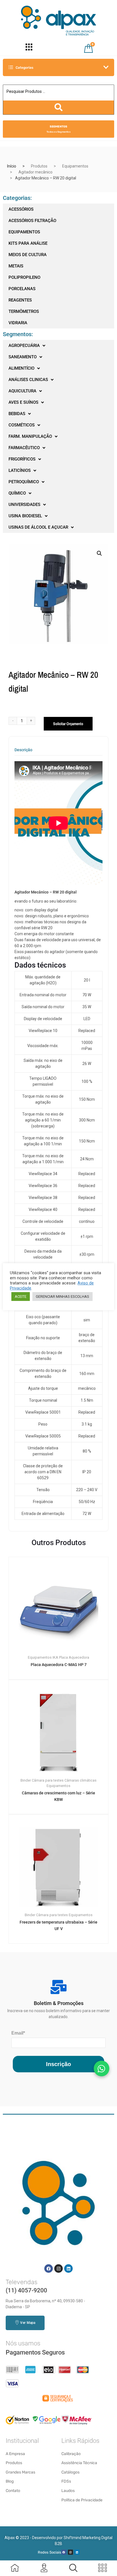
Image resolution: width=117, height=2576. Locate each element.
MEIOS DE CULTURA (28, 255)
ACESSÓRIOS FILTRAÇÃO (32, 221)
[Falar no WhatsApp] (102, 2068)
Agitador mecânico (35, 172)
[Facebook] (49, 2269)
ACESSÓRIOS (21, 209)
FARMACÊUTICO (24, 448)
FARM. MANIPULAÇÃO (30, 436)
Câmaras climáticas (81, 1780)
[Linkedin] (68, 2269)
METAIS (16, 266)
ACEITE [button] (21, 1297)
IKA (55, 1657)
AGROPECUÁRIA (24, 346)
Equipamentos (75, 166)
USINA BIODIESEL (25, 516)
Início (12, 166)
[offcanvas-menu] (73, 2568)
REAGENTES (20, 300)
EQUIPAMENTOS (24, 232)
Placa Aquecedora (74, 1657)
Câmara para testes (48, 1780)
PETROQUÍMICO (24, 482)
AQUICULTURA (22, 391)
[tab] (23, 752)
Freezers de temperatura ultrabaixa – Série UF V (58, 1925)
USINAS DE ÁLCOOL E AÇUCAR (38, 527)
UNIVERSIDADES (24, 505)
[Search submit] (58, 107)
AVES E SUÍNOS (23, 402)
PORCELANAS (22, 289)
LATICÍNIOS (20, 470)
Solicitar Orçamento (68, 724)
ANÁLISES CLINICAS (28, 380)
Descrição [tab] (23, 750)
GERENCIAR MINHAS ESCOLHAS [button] (62, 1297)
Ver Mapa (28, 2323)
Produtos (39, 166)
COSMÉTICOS (22, 425)
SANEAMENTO (23, 357)
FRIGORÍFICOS (22, 459)
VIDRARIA (18, 323)
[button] (99, 553)
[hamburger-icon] (29, 48)
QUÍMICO (17, 493)
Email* (18, 2033)
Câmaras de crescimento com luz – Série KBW (58, 1796)
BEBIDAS (17, 414)
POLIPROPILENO (24, 277)
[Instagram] (58, 2269)
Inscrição (58, 2064)
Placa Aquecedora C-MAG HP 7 (59, 1665)
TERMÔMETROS (24, 311)
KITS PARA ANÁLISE (28, 243)
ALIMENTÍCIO (21, 368)
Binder (26, 1780)
